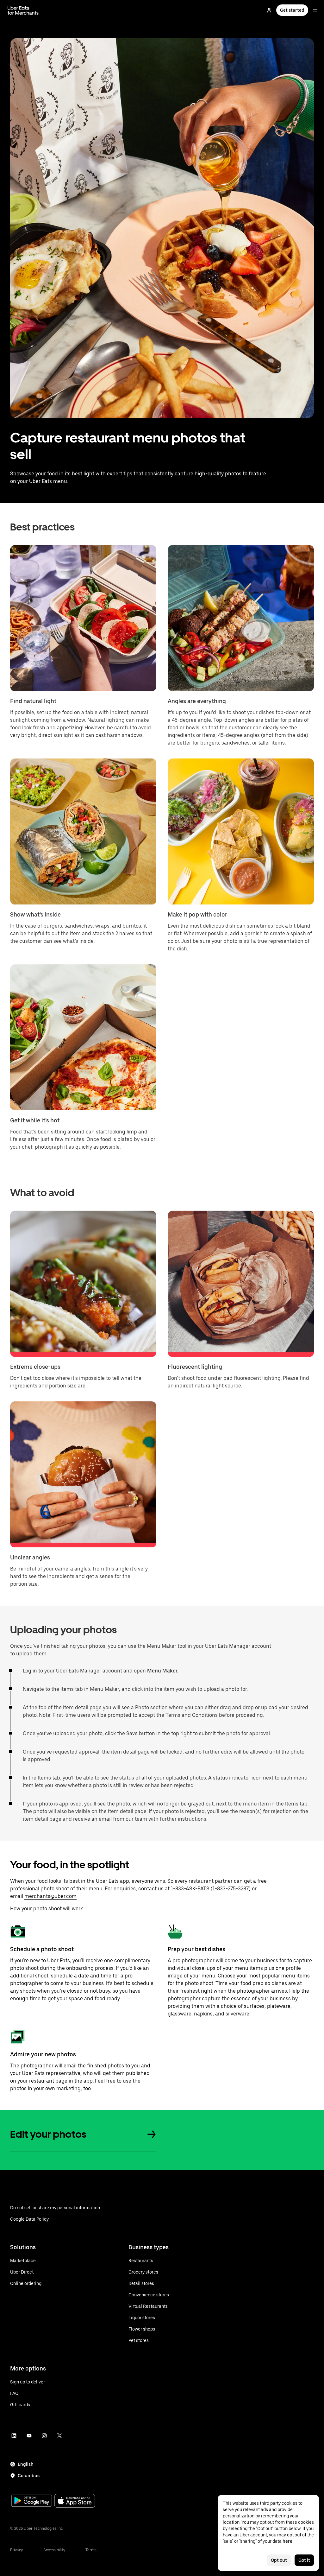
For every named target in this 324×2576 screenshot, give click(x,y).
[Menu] (315, 10)
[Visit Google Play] (32, 2501)
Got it (304, 2560)
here (287, 2541)
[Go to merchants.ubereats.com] (23, 10)
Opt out (279, 2560)
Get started (292, 10)
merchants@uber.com (50, 1896)
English (26, 2464)
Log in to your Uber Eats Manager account (72, 1671)
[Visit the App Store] (75, 2501)
